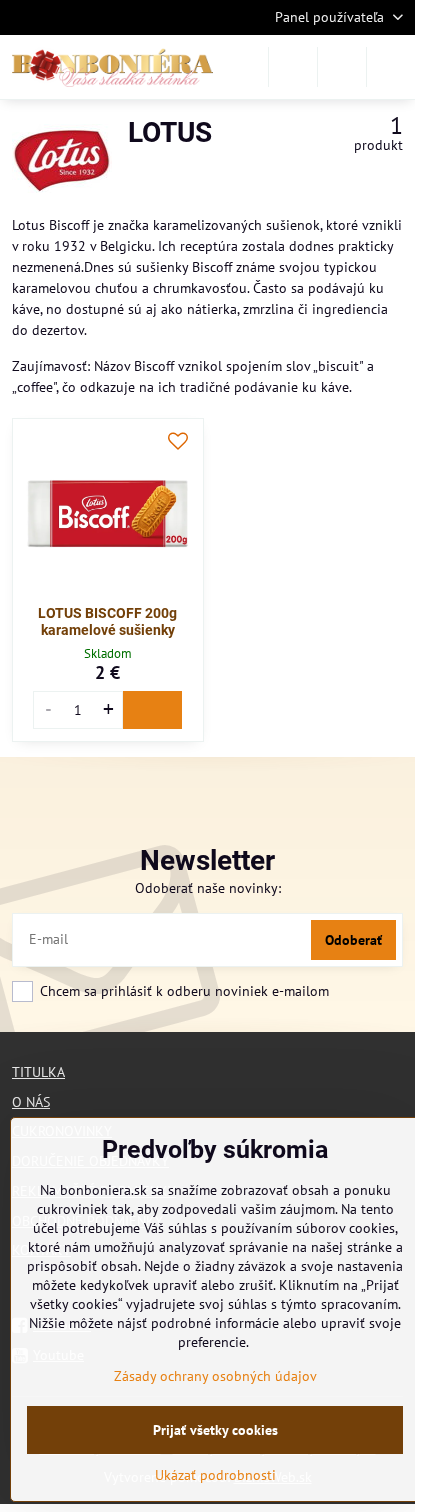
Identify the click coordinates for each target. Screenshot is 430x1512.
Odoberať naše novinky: (208, 888)
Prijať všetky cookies (215, 1430)
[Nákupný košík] (342, 67)
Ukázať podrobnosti (215, 1475)
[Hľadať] (293, 67)
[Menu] (391, 67)
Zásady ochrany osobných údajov (215, 1376)
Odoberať (353, 940)
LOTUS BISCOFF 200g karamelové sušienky (107, 622)
